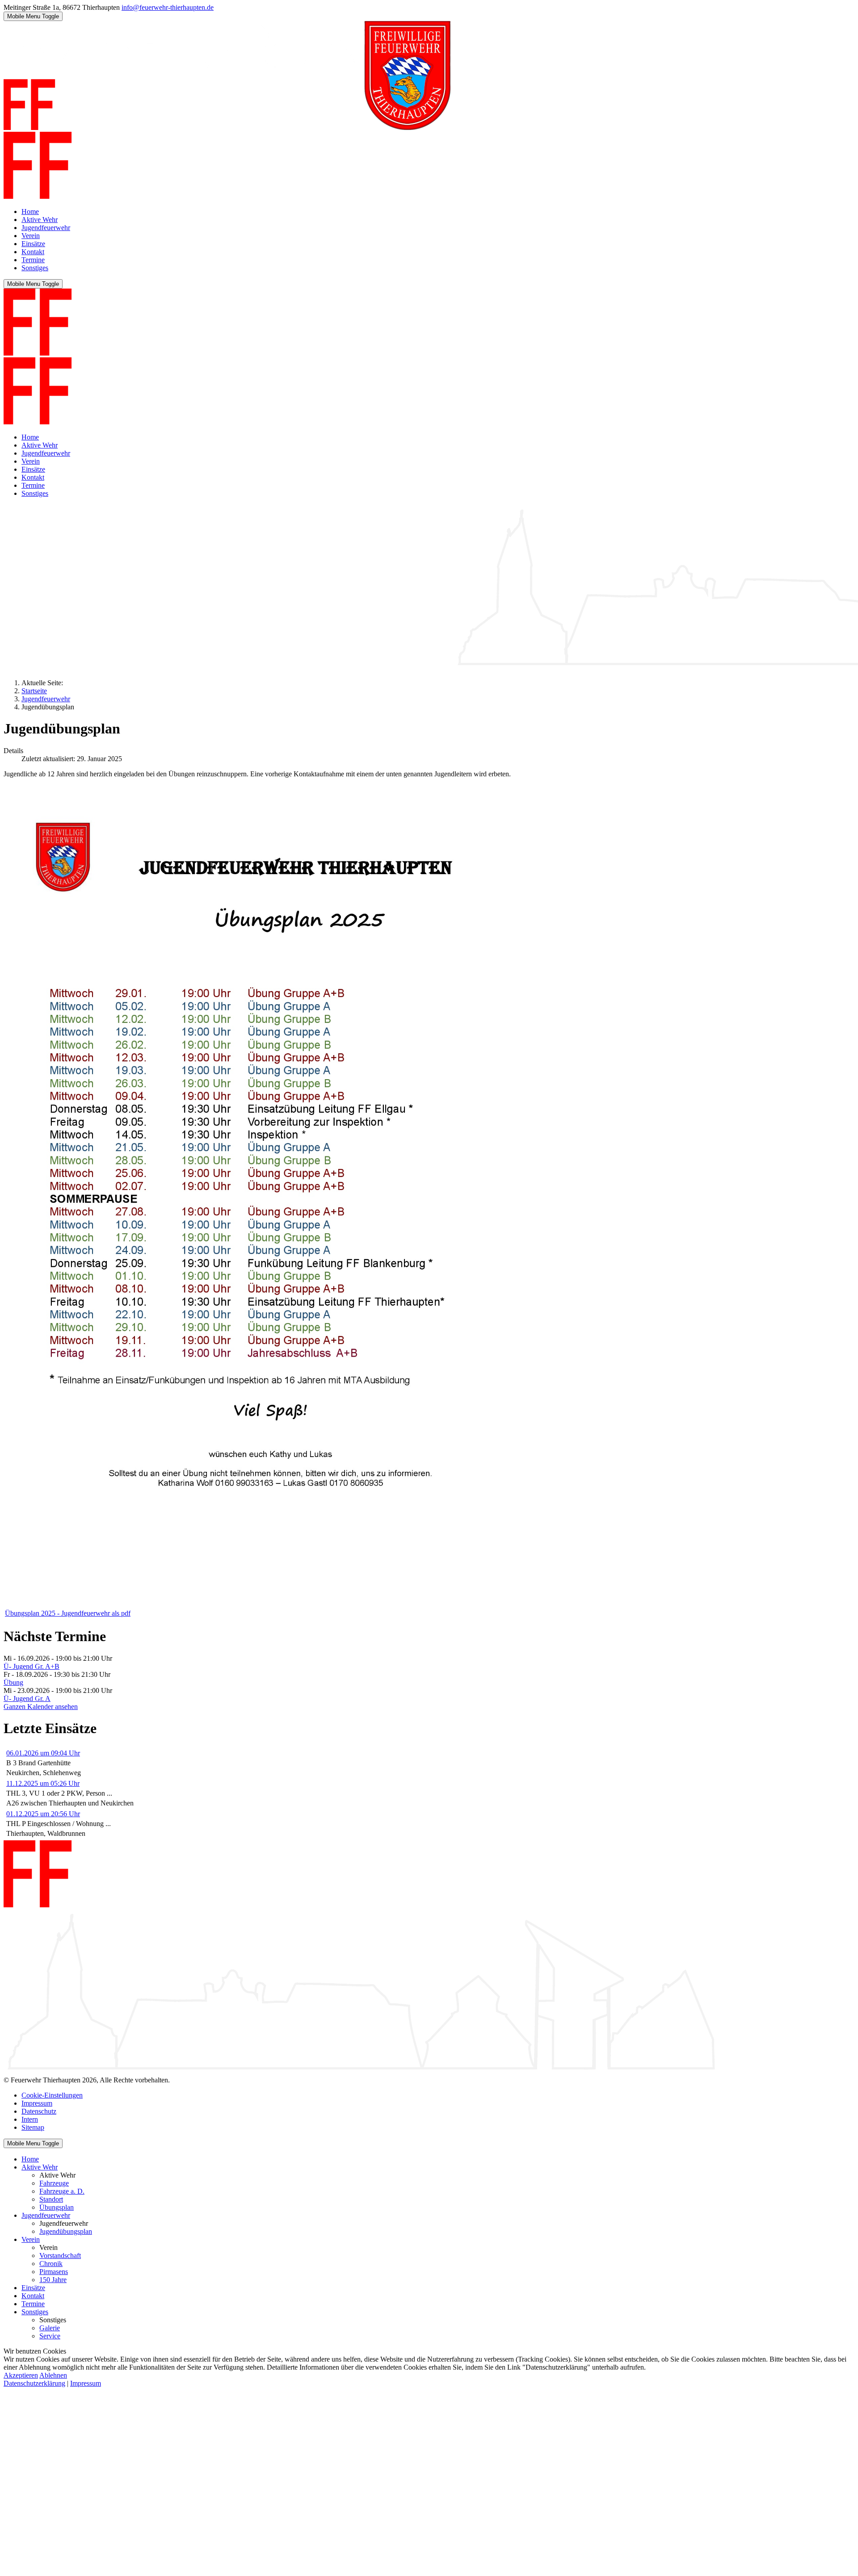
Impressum (37, 2103)
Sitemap (33, 2127)
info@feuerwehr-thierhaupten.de (168, 7)
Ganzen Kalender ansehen (41, 1707)
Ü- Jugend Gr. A (27, 1698)
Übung (13, 1682)
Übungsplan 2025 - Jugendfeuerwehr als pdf (68, 1613)
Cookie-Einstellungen (52, 2095)
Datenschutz (39, 2111)
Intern (30, 2119)
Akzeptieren (21, 2375)
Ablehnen (53, 2375)
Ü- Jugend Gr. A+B (32, 1666)
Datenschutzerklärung (34, 2383)
